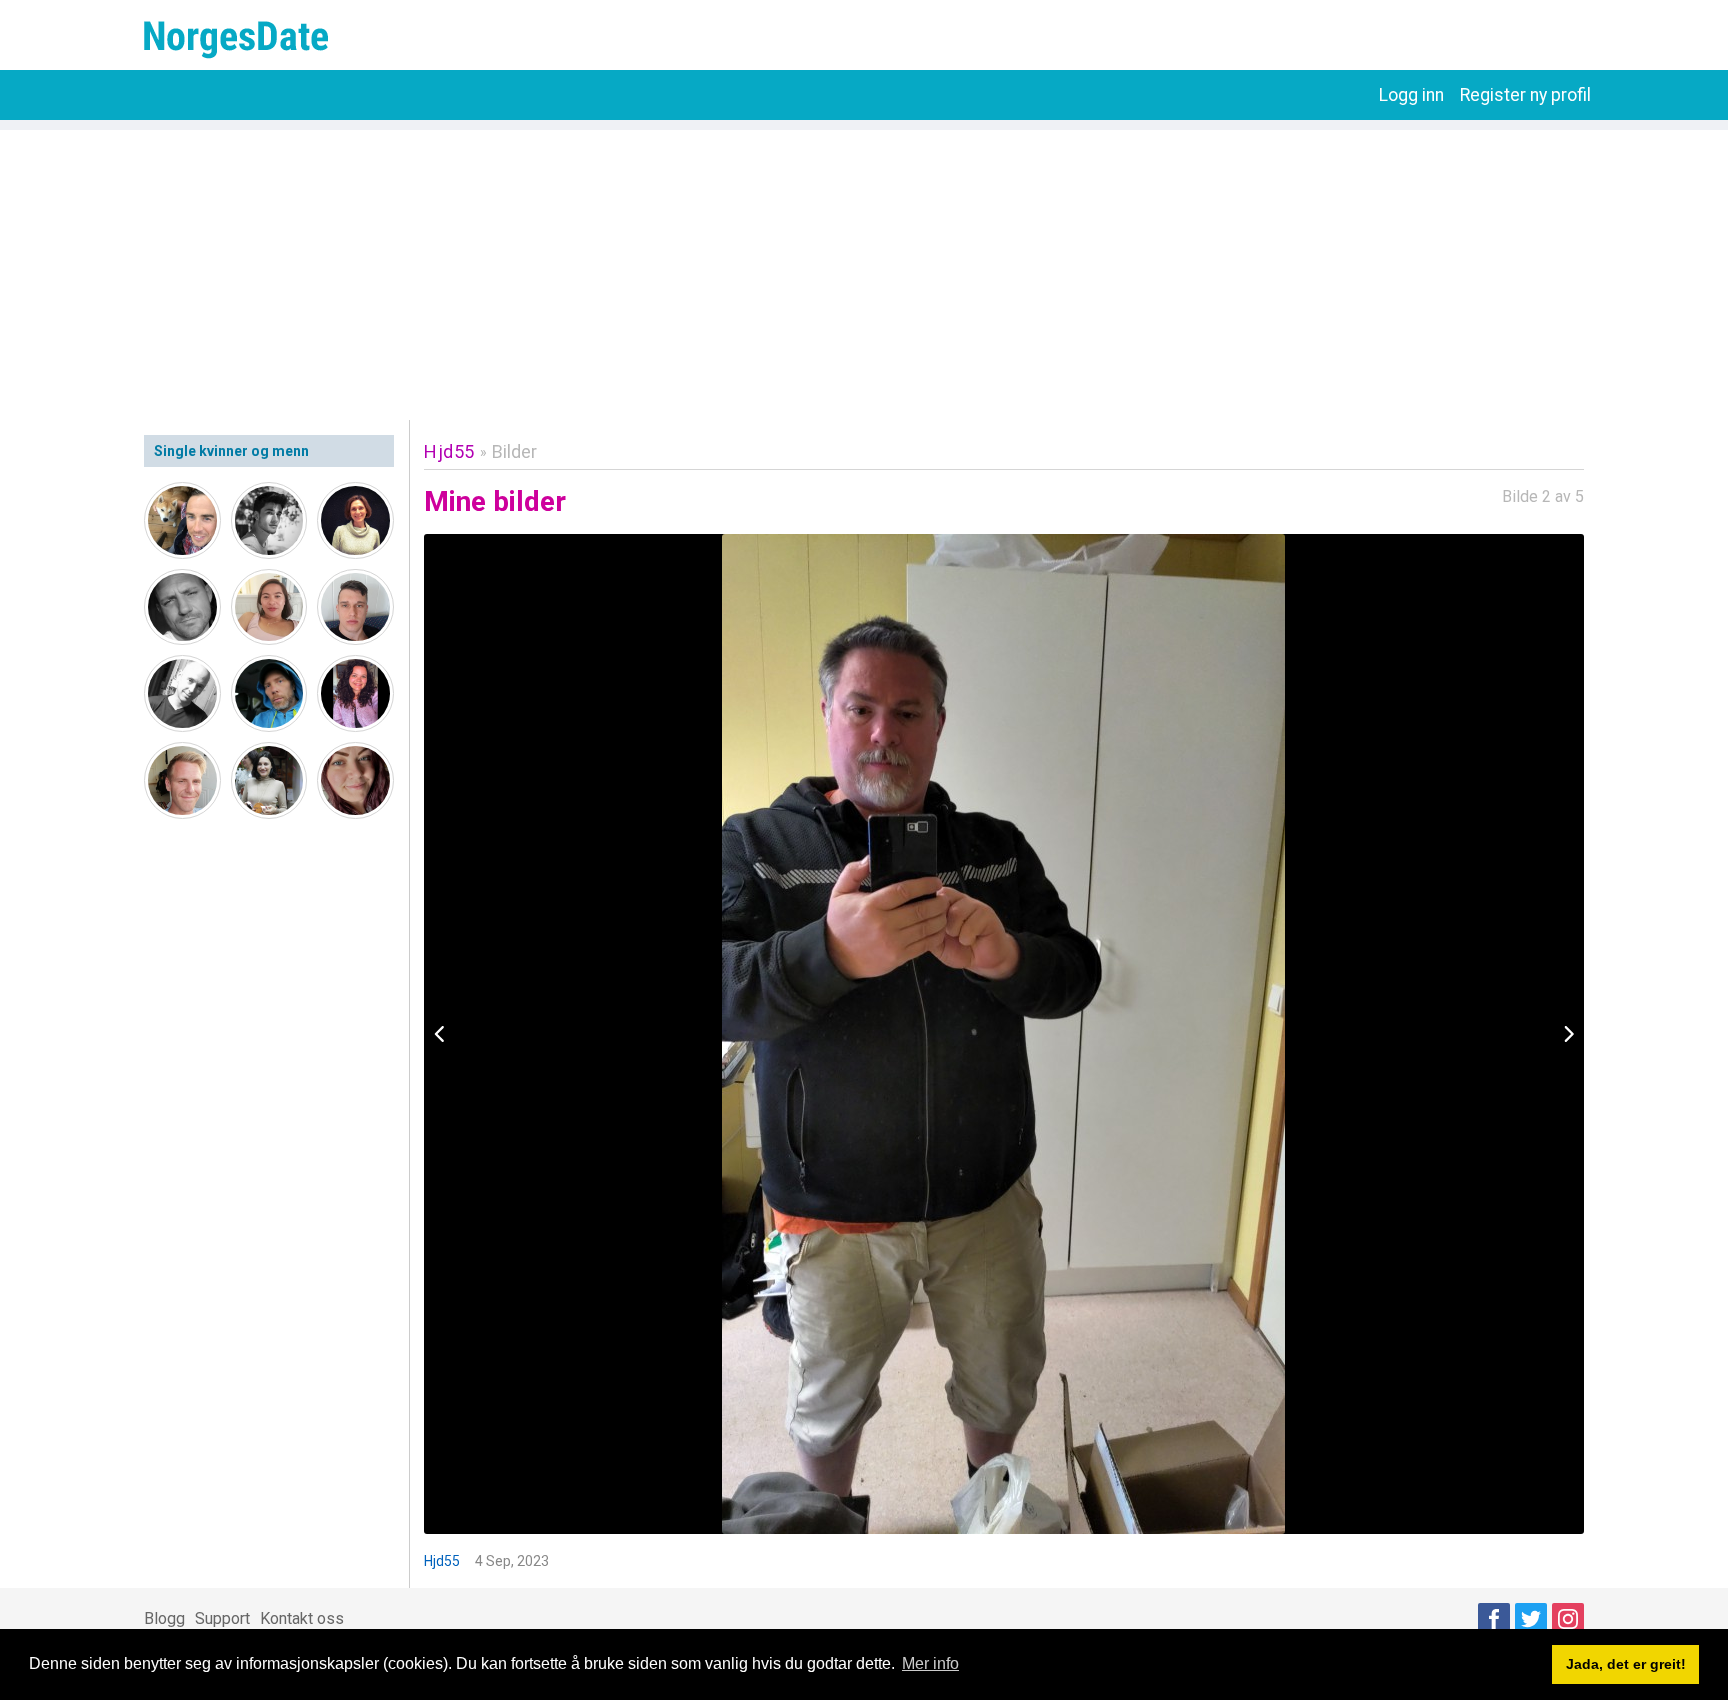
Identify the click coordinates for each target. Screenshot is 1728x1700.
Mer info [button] (930, 1663)
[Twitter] (1531, 1619)
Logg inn (1411, 95)
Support (222, 1618)
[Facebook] (1494, 1619)
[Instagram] (1568, 1619)
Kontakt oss (302, 1618)
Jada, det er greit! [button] (1626, 1664)
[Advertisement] (864, 270)
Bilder (514, 451)
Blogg (164, 1618)
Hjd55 (449, 451)
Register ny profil (1525, 95)
